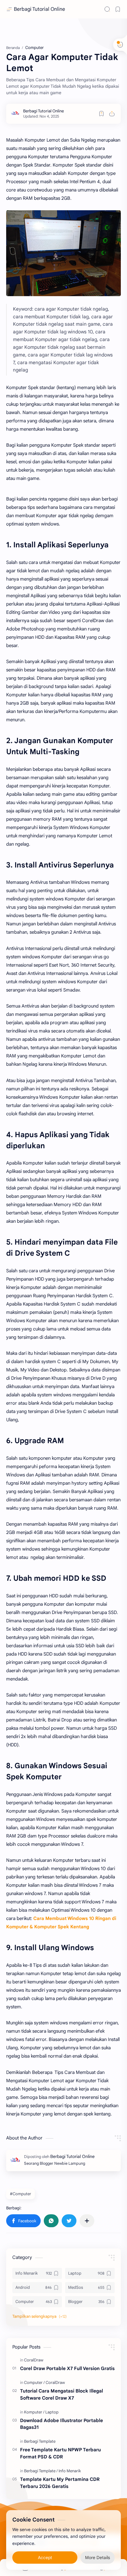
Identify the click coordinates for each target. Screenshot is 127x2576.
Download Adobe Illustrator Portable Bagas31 (61, 2424)
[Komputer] (34, 2412)
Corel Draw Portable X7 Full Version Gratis (67, 2368)
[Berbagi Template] (40, 2441)
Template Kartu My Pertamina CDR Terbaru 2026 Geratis (60, 2483)
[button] (23, 2221)
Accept (45, 2558)
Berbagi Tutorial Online (39, 9)
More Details (98, 2558)
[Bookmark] (118, 9)
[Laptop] (52, 2412)
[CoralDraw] (34, 2360)
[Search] (107, 9)
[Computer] (34, 2383)
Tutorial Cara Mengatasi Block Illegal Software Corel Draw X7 (61, 2394)
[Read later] (101, 114)
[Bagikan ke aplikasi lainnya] (87, 2221)
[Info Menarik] (70, 2471)
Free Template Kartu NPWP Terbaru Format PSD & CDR (60, 2453)
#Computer (20, 2194)
